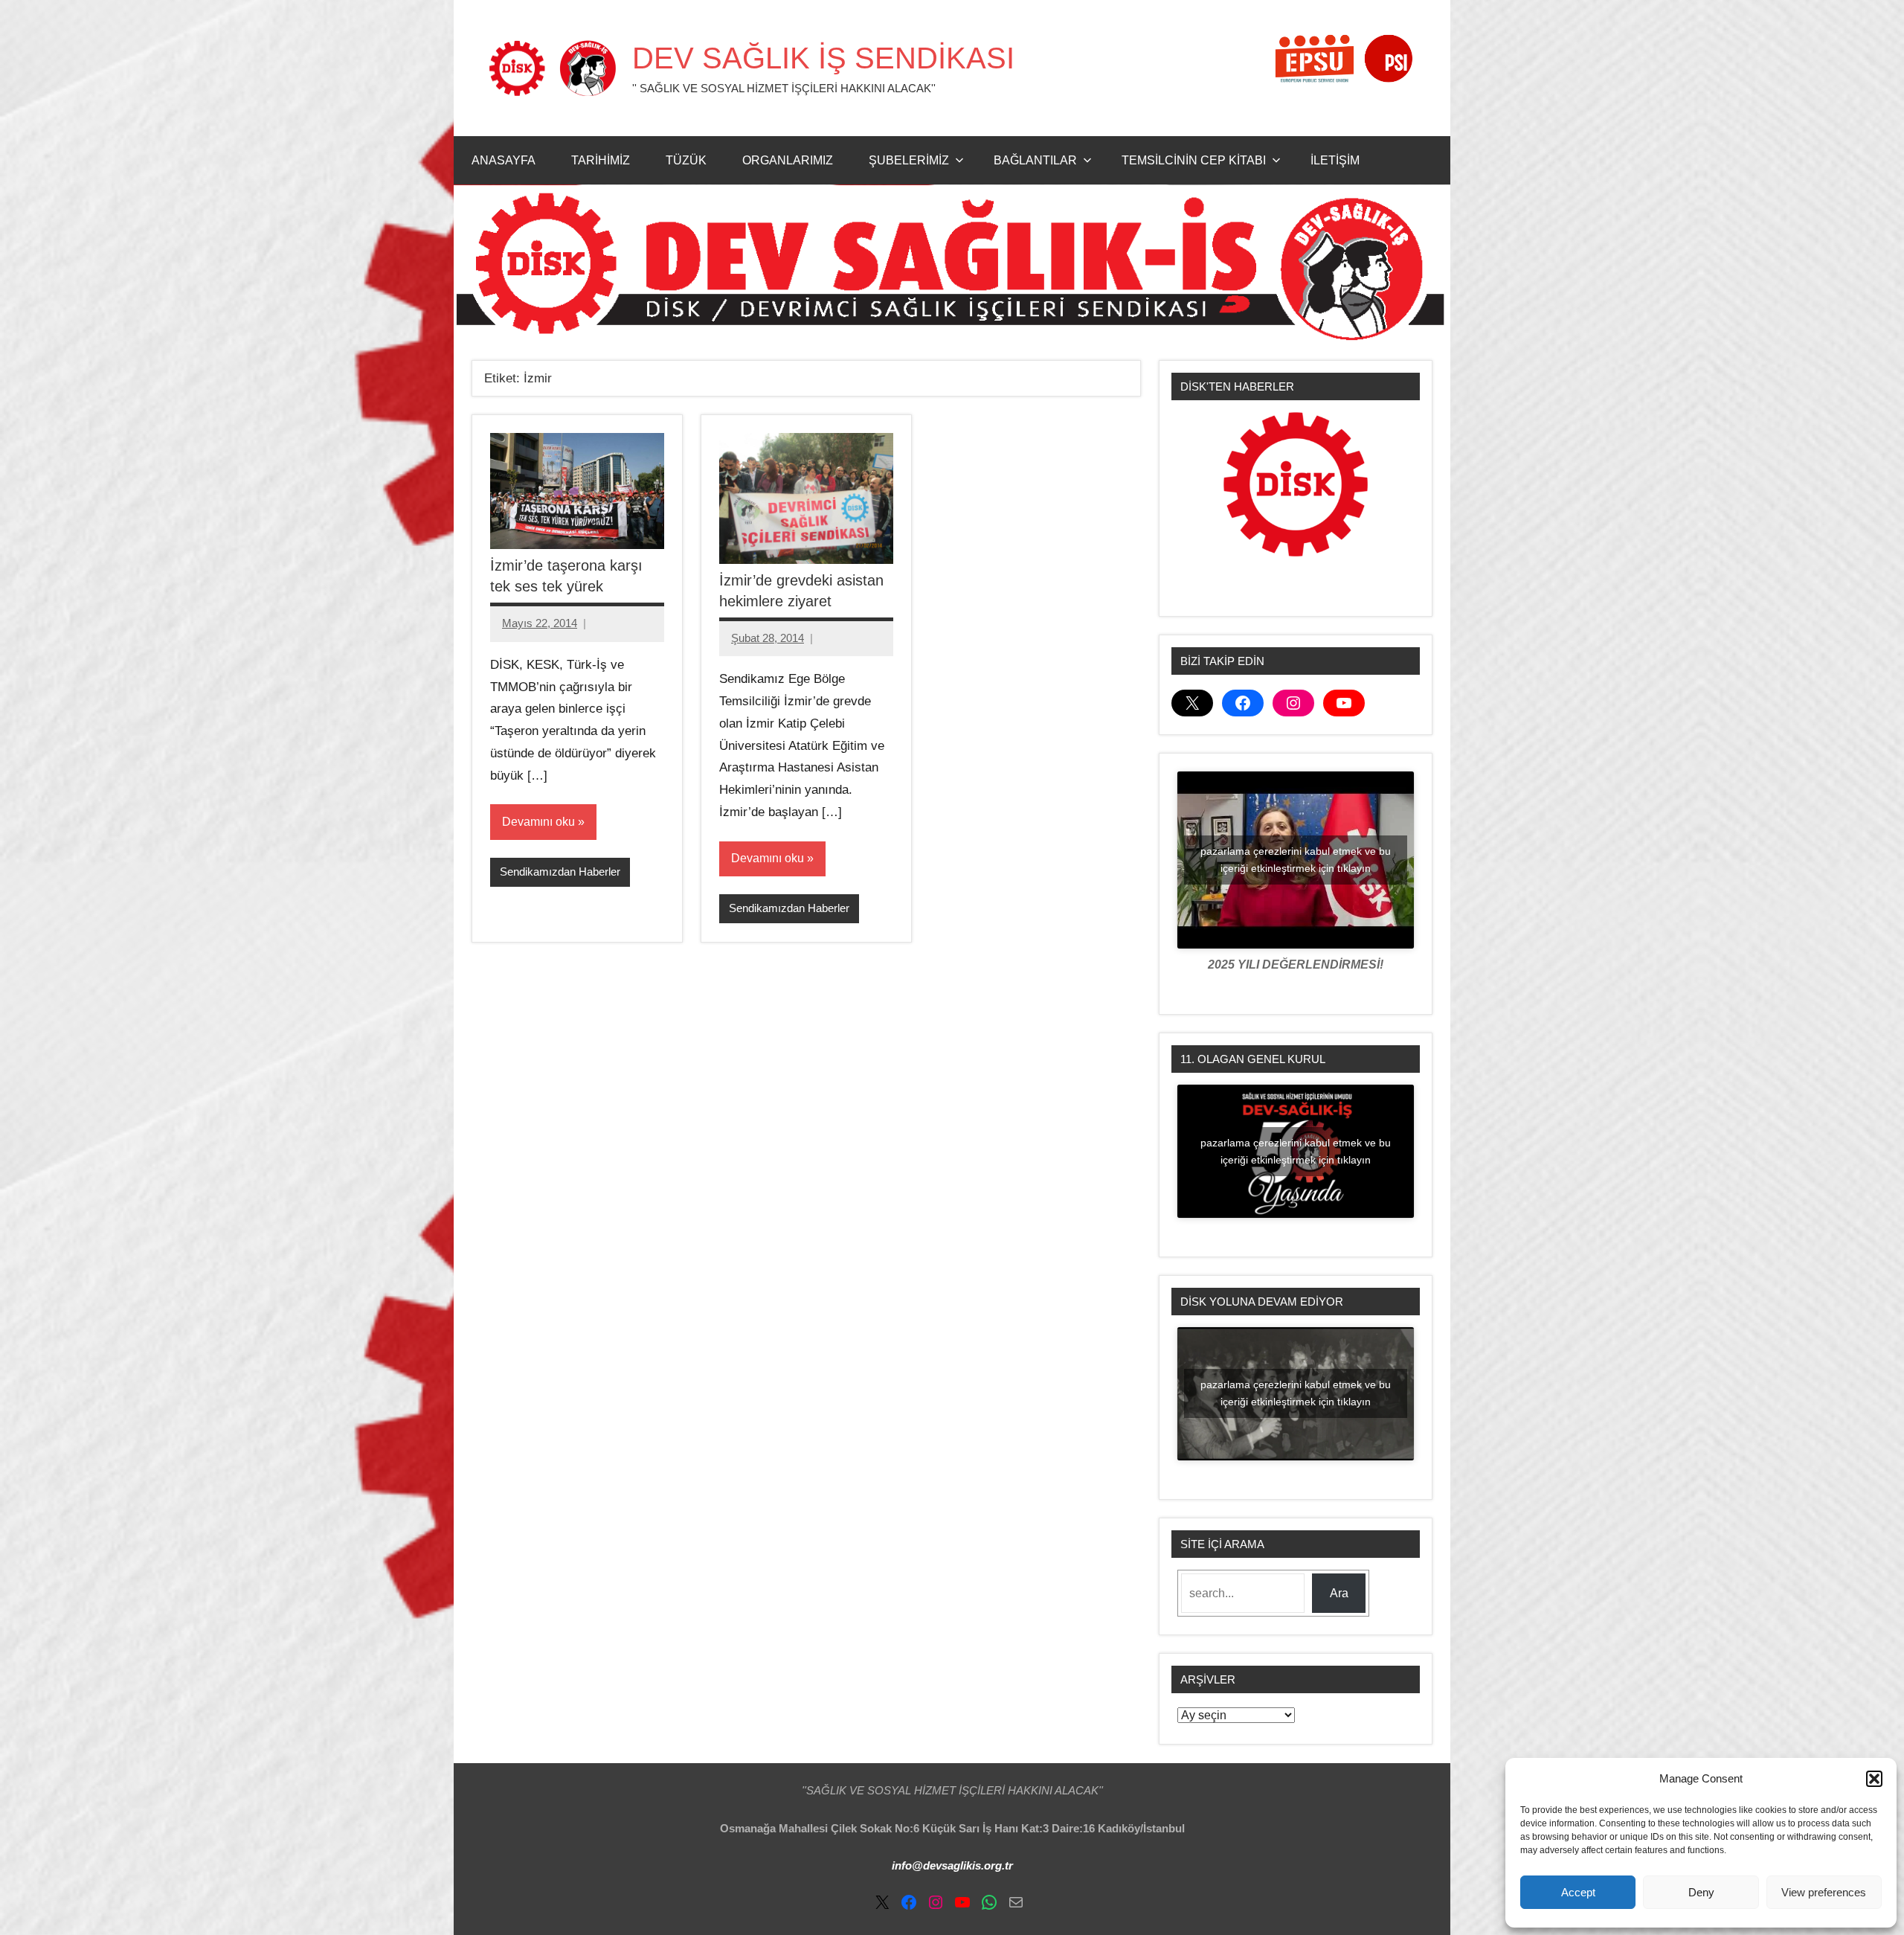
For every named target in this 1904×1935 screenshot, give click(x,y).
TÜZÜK (686, 160)
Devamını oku (538, 822)
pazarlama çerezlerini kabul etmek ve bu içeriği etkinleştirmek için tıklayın (1296, 860)
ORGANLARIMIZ (788, 160)
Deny (1701, 1892)
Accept (1578, 1892)
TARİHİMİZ (601, 160)
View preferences (1824, 1892)
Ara (1339, 1593)
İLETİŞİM (1335, 160)
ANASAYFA (504, 160)
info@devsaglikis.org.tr (952, 1865)
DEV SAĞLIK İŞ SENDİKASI (823, 58)
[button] (1874, 1779)
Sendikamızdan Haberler (560, 872)
